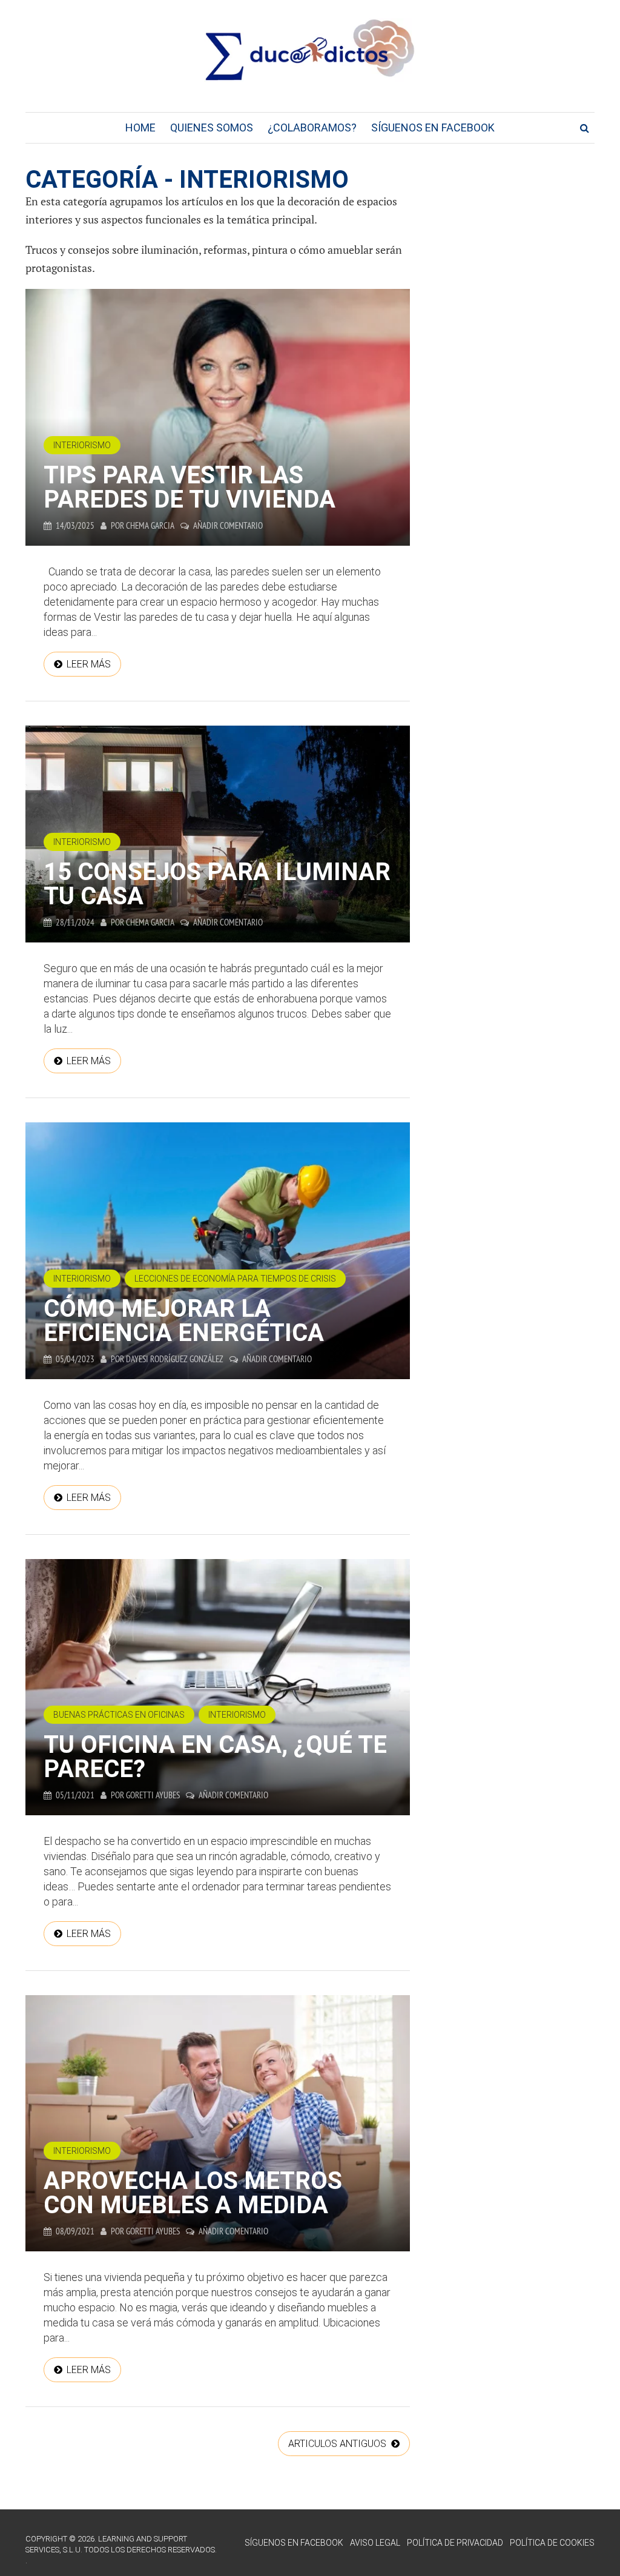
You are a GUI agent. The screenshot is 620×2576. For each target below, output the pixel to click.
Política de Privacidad (455, 2543)
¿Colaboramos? (312, 127)
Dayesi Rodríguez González (175, 1359)
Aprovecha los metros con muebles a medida (193, 2193)
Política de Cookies (552, 2543)
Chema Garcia (150, 525)
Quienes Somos (212, 127)
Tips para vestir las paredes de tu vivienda (190, 487)
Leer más (89, 664)
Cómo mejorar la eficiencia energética (184, 1321)
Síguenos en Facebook (433, 127)
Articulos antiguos (338, 2444)
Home (140, 127)
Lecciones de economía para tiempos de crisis (235, 1279)
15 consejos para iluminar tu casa (217, 884)
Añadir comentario (228, 525)
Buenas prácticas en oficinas (119, 1715)
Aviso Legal (375, 2543)
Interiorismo (82, 445)
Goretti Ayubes (153, 1795)
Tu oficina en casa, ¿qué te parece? (215, 1757)
